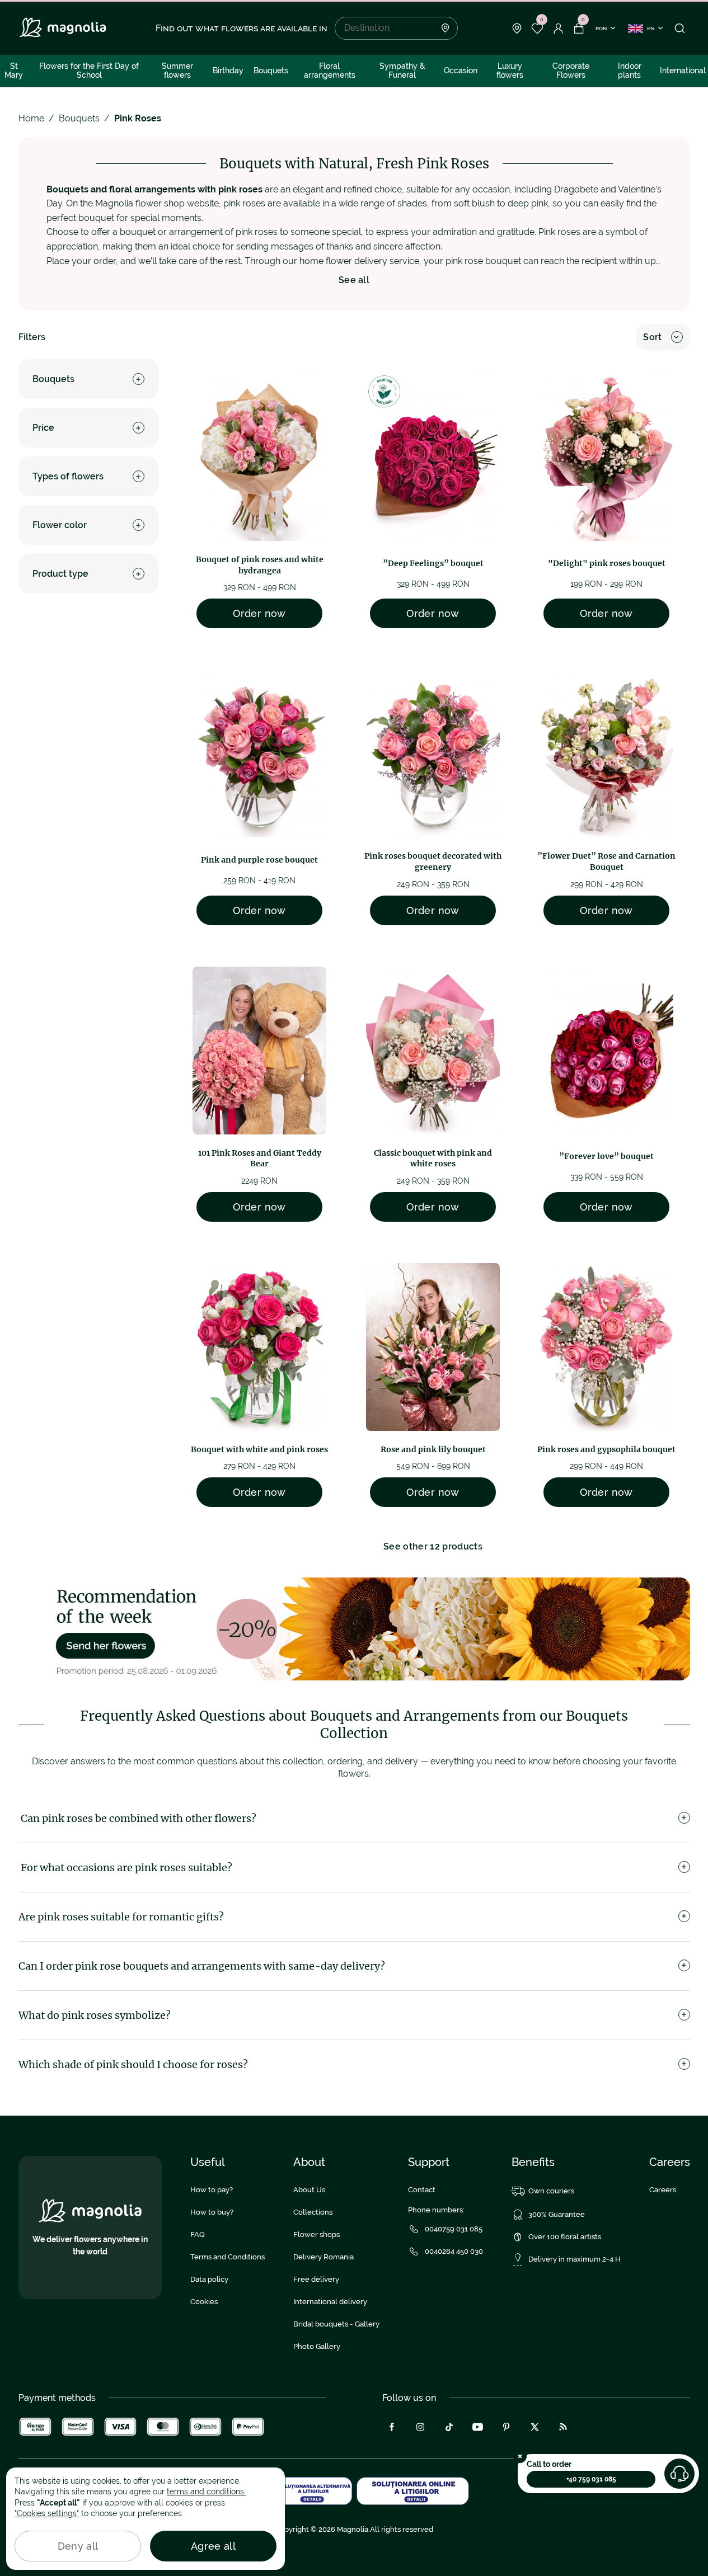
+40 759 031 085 (591, 2479)
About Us (309, 2190)
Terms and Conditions (228, 2257)
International (683, 70)
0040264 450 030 (454, 2251)
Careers (663, 2190)
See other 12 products (433, 1546)
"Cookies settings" (47, 2513)
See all (354, 280)
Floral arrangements (330, 70)
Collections (313, 2212)
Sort (652, 337)
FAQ (198, 2234)
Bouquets (271, 70)
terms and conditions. (206, 2492)
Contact (422, 2190)
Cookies (204, 2302)
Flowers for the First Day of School (89, 70)
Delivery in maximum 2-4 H (575, 2259)
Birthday (228, 70)
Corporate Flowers (571, 70)
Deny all (78, 2546)
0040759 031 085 (454, 2229)
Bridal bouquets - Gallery (336, 2324)
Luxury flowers (510, 70)
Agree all (213, 2546)
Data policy (209, 2279)
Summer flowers (177, 70)
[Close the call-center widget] (520, 2456)
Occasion (461, 70)
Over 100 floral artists (565, 2237)
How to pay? (212, 2190)
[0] (538, 29)
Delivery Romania (323, 2257)
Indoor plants (630, 70)
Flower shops (317, 2234)
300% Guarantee (557, 2214)
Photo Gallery (317, 2346)
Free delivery (316, 2279)
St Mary (14, 70)
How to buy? (212, 2212)
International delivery (330, 2302)
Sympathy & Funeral (402, 70)
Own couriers (551, 2191)
